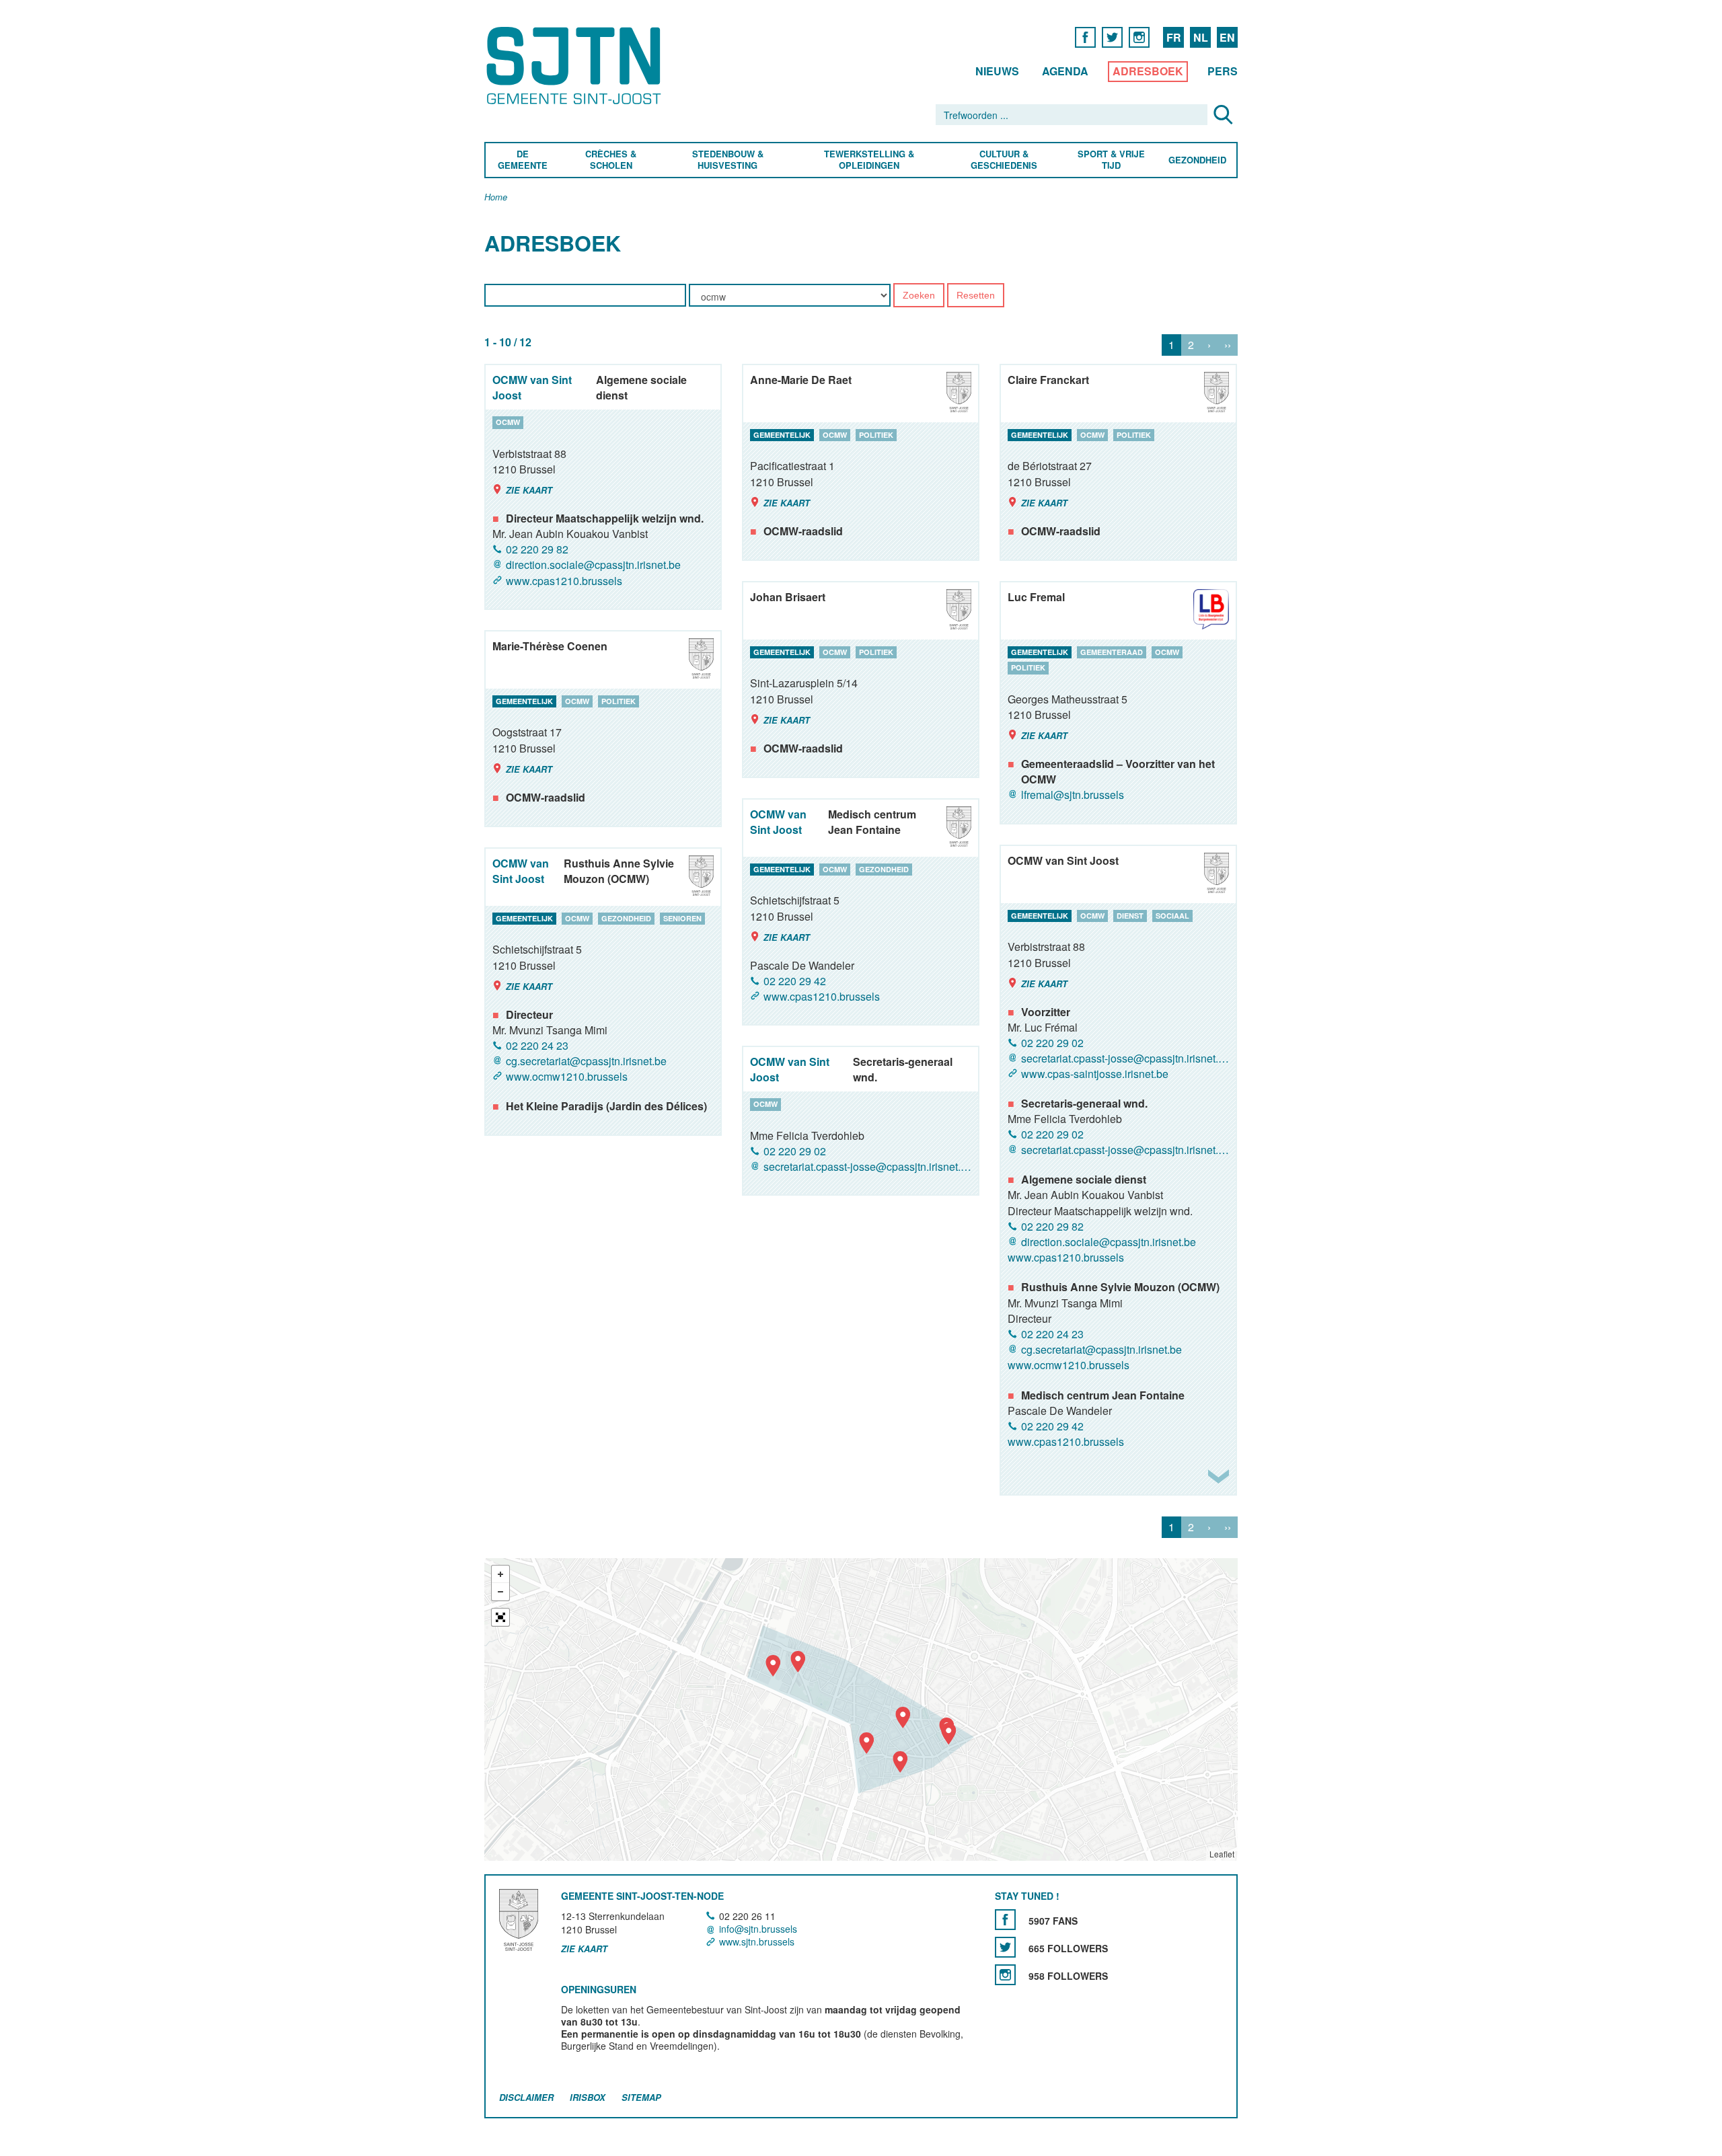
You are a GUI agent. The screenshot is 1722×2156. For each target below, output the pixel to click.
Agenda (1065, 71)
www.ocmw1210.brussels (1069, 1365)
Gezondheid (1197, 160)
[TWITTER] (1112, 37)
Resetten (976, 296)
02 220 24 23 (1052, 1334)
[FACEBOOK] (1085, 37)
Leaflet (1222, 1854)
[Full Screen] (500, 1617)
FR (1174, 37)
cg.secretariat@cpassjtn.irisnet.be (1101, 1349)
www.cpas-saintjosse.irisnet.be (1095, 1074)
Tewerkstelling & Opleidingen (869, 160)
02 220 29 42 (795, 981)
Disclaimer (526, 2097)
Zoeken (919, 296)
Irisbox (588, 2097)
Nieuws (997, 71)
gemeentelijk (782, 435)
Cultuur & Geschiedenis (1003, 160)
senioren (682, 918)
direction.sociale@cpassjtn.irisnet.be (593, 565)
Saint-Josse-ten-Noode (576, 66)
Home (496, 197)
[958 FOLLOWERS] (1005, 1975)
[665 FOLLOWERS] (1005, 1947)
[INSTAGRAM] (1139, 37)
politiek (876, 435)
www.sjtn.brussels (757, 1941)
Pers (1223, 71)
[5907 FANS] (1005, 1920)
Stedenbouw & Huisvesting (728, 160)
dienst (1130, 916)
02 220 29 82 (537, 549)
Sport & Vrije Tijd (1111, 160)
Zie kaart (529, 490)
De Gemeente (523, 160)
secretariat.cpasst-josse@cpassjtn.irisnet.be (1125, 1058)
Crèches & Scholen (611, 160)
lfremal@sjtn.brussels (1073, 795)
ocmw (508, 422)
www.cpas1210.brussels (564, 581)
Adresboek (1148, 71)
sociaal (1172, 916)
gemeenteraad (1112, 652)
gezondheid (884, 869)
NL (1201, 37)
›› (1228, 345)
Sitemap (641, 2097)
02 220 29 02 (1052, 1043)
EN (1227, 37)
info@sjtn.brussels (758, 1929)
